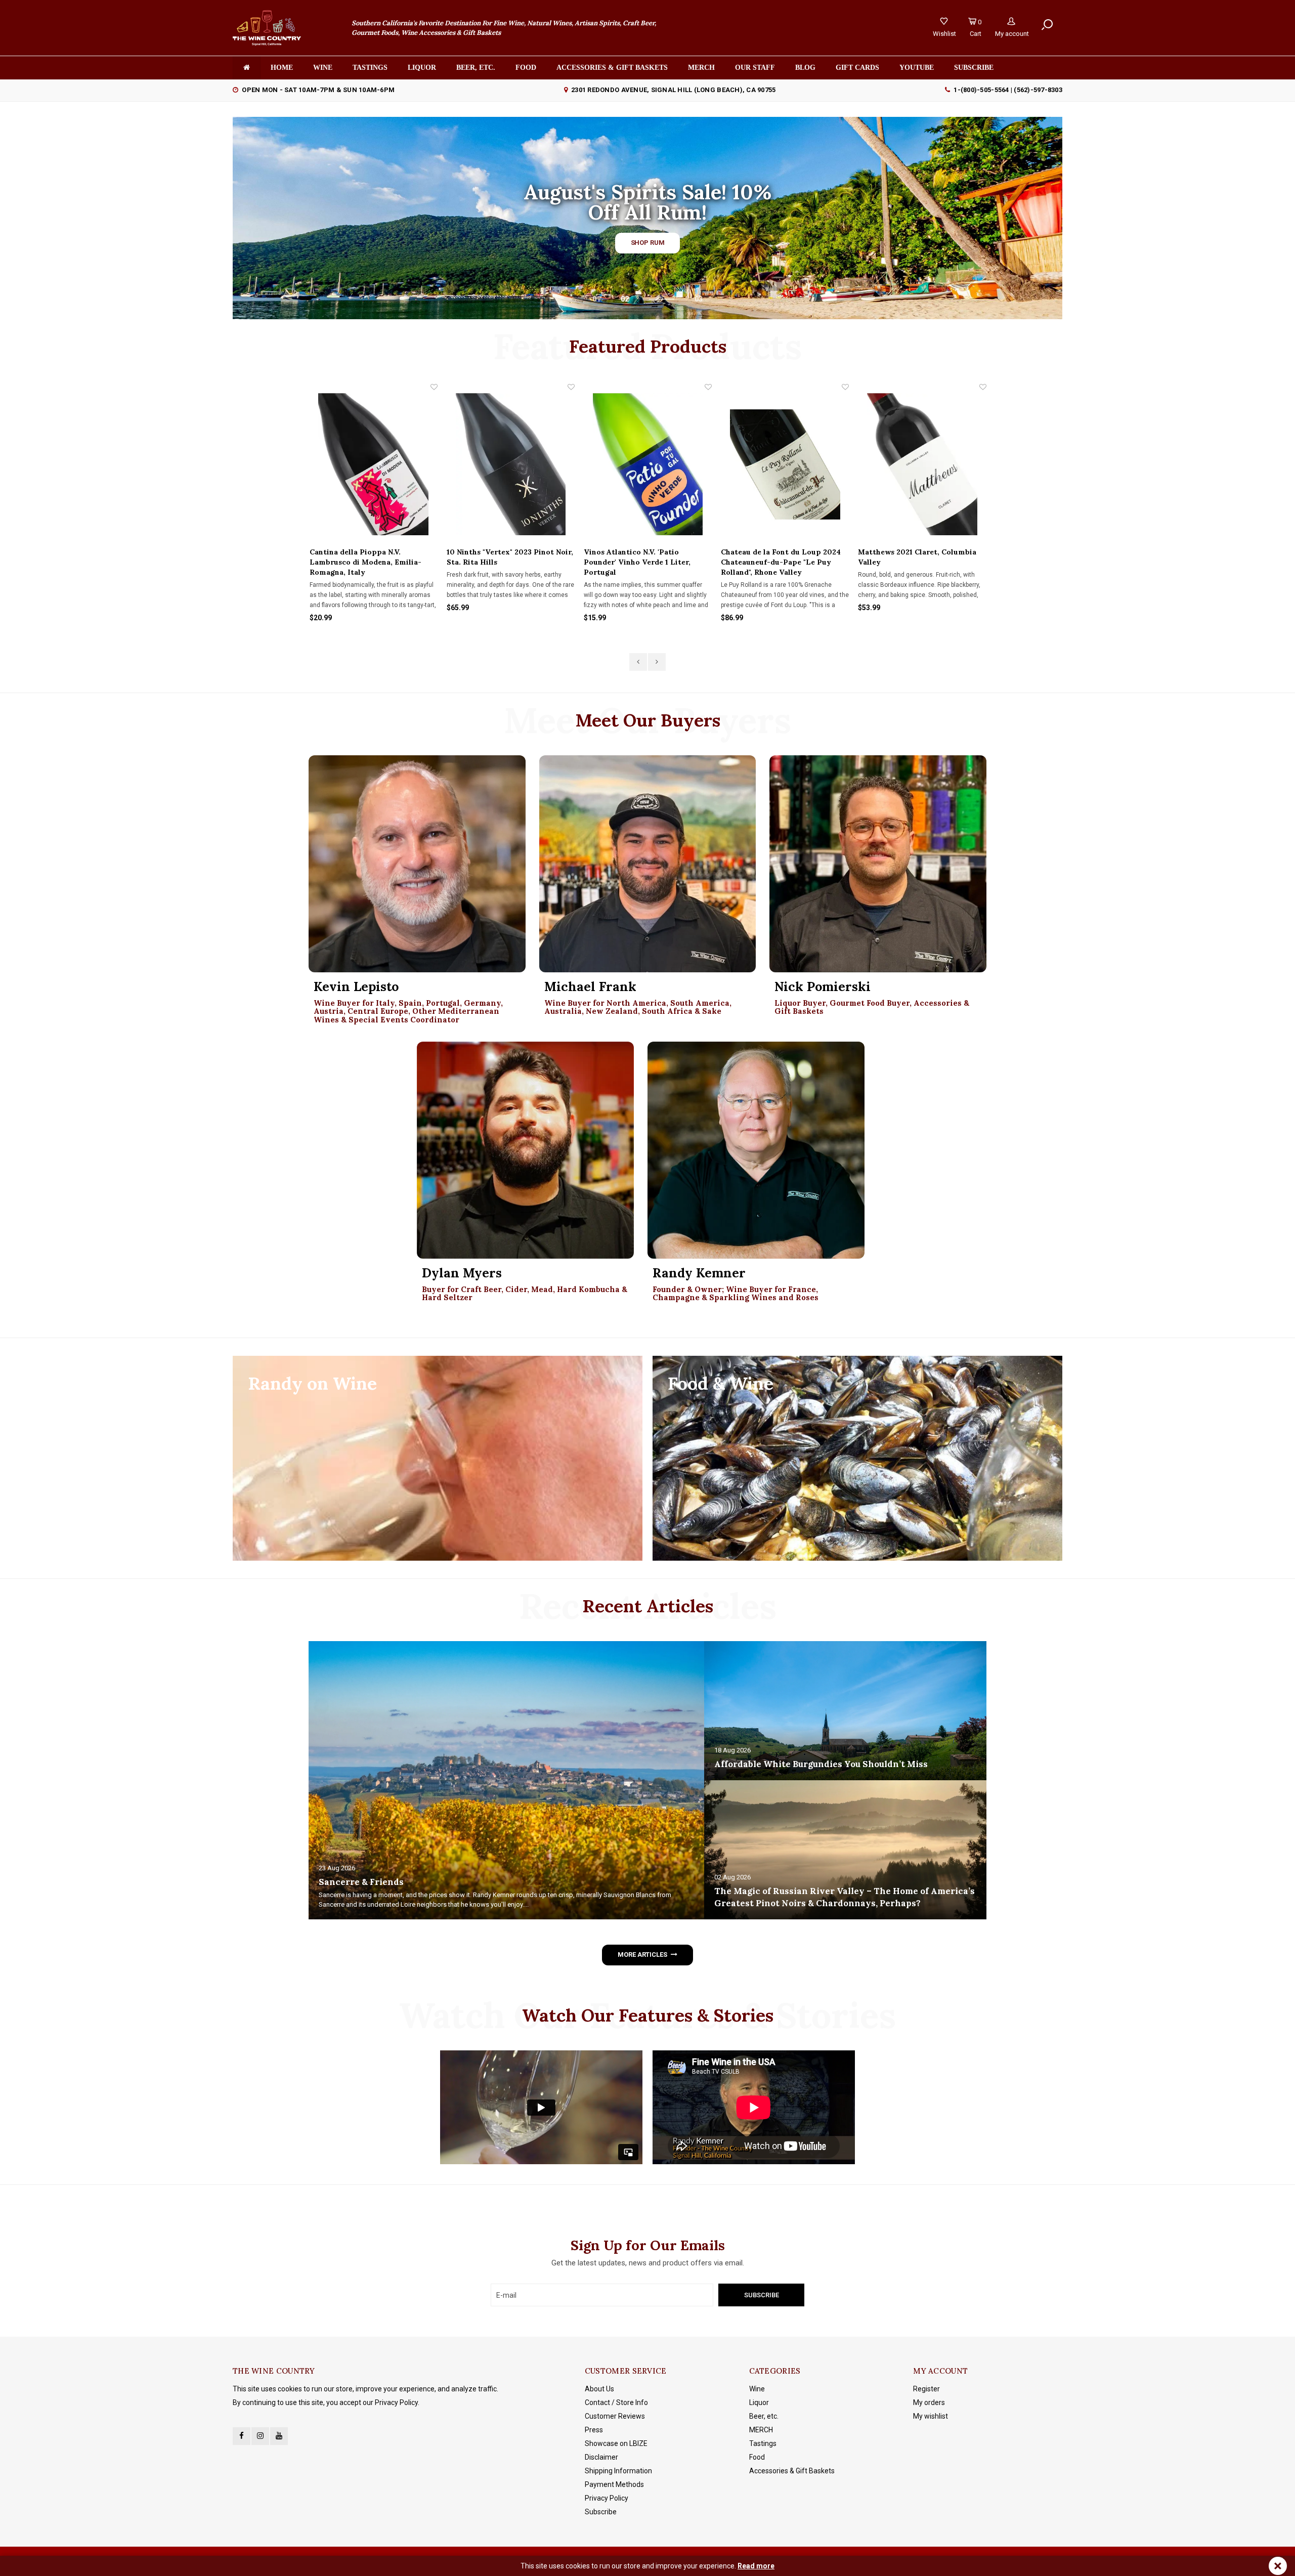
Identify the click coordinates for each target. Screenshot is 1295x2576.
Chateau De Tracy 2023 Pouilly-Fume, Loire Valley (916, 557)
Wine (323, 68)
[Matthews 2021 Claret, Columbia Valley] (785, 464)
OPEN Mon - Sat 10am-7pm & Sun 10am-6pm (318, 90)
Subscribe (601, 2512)
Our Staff (755, 68)
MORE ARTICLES (642, 1955)
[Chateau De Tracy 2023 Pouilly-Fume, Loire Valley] (922, 464)
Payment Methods (614, 2484)
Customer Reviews (615, 2416)
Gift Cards (857, 68)
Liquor (422, 68)
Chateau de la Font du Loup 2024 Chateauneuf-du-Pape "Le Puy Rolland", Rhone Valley (644, 562)
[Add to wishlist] (434, 387)
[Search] (1047, 25)
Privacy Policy (607, 2498)
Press (594, 2430)
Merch (701, 68)
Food (526, 68)
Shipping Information (618, 2471)
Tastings (370, 68)
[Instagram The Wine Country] (260, 2436)
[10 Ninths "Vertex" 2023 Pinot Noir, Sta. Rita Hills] (374, 464)
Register (926, 2389)
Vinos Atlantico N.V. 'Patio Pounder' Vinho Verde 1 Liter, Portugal (500, 562)
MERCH (761, 2430)
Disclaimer (601, 2457)
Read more (756, 2566)
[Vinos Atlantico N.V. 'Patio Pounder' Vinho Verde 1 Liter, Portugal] (511, 464)
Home (282, 68)
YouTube (917, 68)
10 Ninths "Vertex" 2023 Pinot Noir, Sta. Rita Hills (373, 557)
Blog (805, 68)
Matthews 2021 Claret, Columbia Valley (780, 557)
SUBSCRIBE (974, 68)
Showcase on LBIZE (616, 2443)
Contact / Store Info (616, 2402)
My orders (929, 2402)
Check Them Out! (647, 240)
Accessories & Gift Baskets (612, 68)
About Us (599, 2389)
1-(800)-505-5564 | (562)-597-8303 (1008, 90)
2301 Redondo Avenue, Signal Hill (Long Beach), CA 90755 (673, 90)
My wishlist (931, 2416)
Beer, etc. (476, 68)
